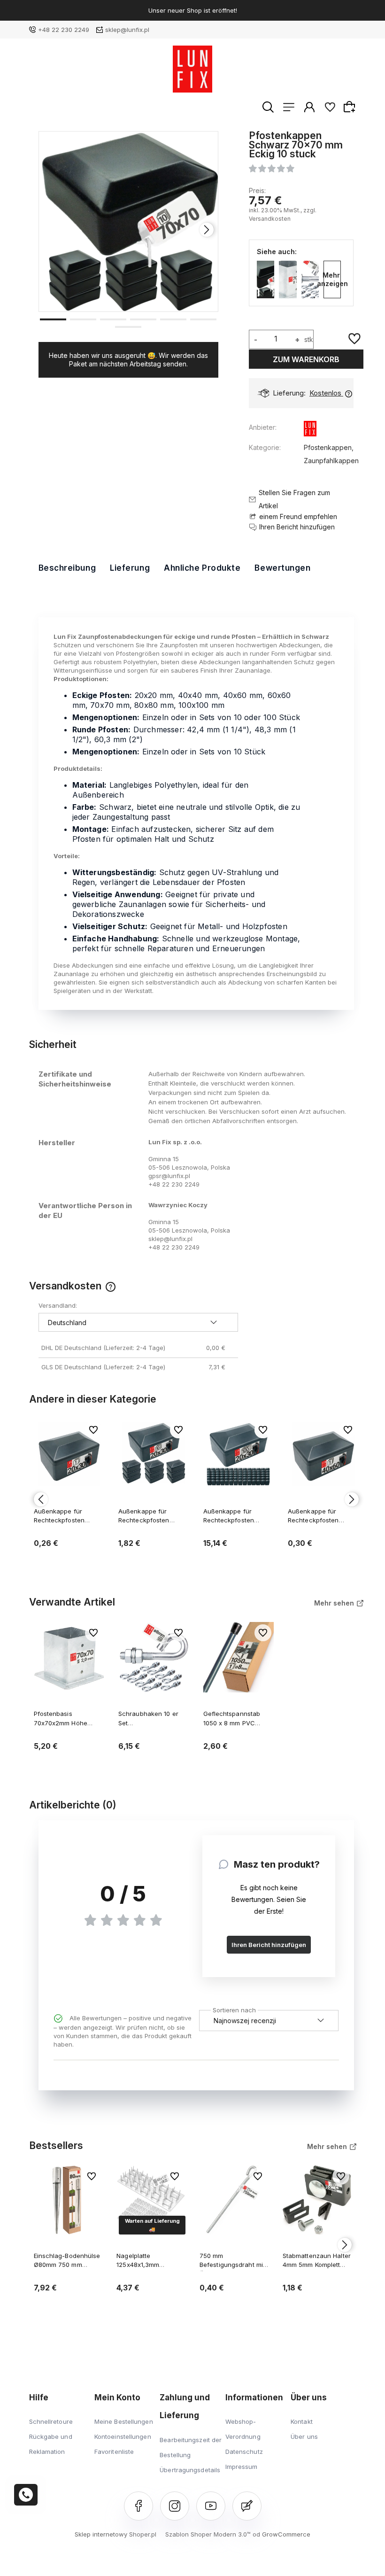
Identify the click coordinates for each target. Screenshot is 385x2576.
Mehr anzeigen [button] (332, 279)
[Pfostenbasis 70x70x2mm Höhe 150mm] (288, 279)
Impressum (242, 2467)
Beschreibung (67, 568)
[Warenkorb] (351, 107)
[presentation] (50, 230)
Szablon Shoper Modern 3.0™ (208, 2534)
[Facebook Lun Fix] (139, 2506)
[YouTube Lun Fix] (211, 2506)
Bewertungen (282, 568)
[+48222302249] (26, 2495)
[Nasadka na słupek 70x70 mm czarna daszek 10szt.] (129, 221)
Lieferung (130, 568)
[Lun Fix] (310, 431)
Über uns (304, 2436)
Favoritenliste (114, 2452)
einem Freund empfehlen (298, 516)
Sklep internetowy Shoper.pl (115, 2534)
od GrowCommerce (281, 2534)
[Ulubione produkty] (330, 107)
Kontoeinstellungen (123, 2436)
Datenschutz (244, 2452)
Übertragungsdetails (190, 2470)
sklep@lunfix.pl (127, 30)
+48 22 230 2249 (64, 30)
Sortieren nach (234, 2009)
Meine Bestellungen (124, 2421)
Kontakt (302, 2421)
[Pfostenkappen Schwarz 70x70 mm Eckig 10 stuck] (266, 279)
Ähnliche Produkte (202, 568)
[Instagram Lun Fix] (175, 2506)
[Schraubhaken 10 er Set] (310, 279)
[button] (53, 318)
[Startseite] (193, 69)
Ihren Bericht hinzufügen (269, 1945)
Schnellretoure (51, 2421)
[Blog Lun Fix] (247, 2506)
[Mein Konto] (309, 107)
